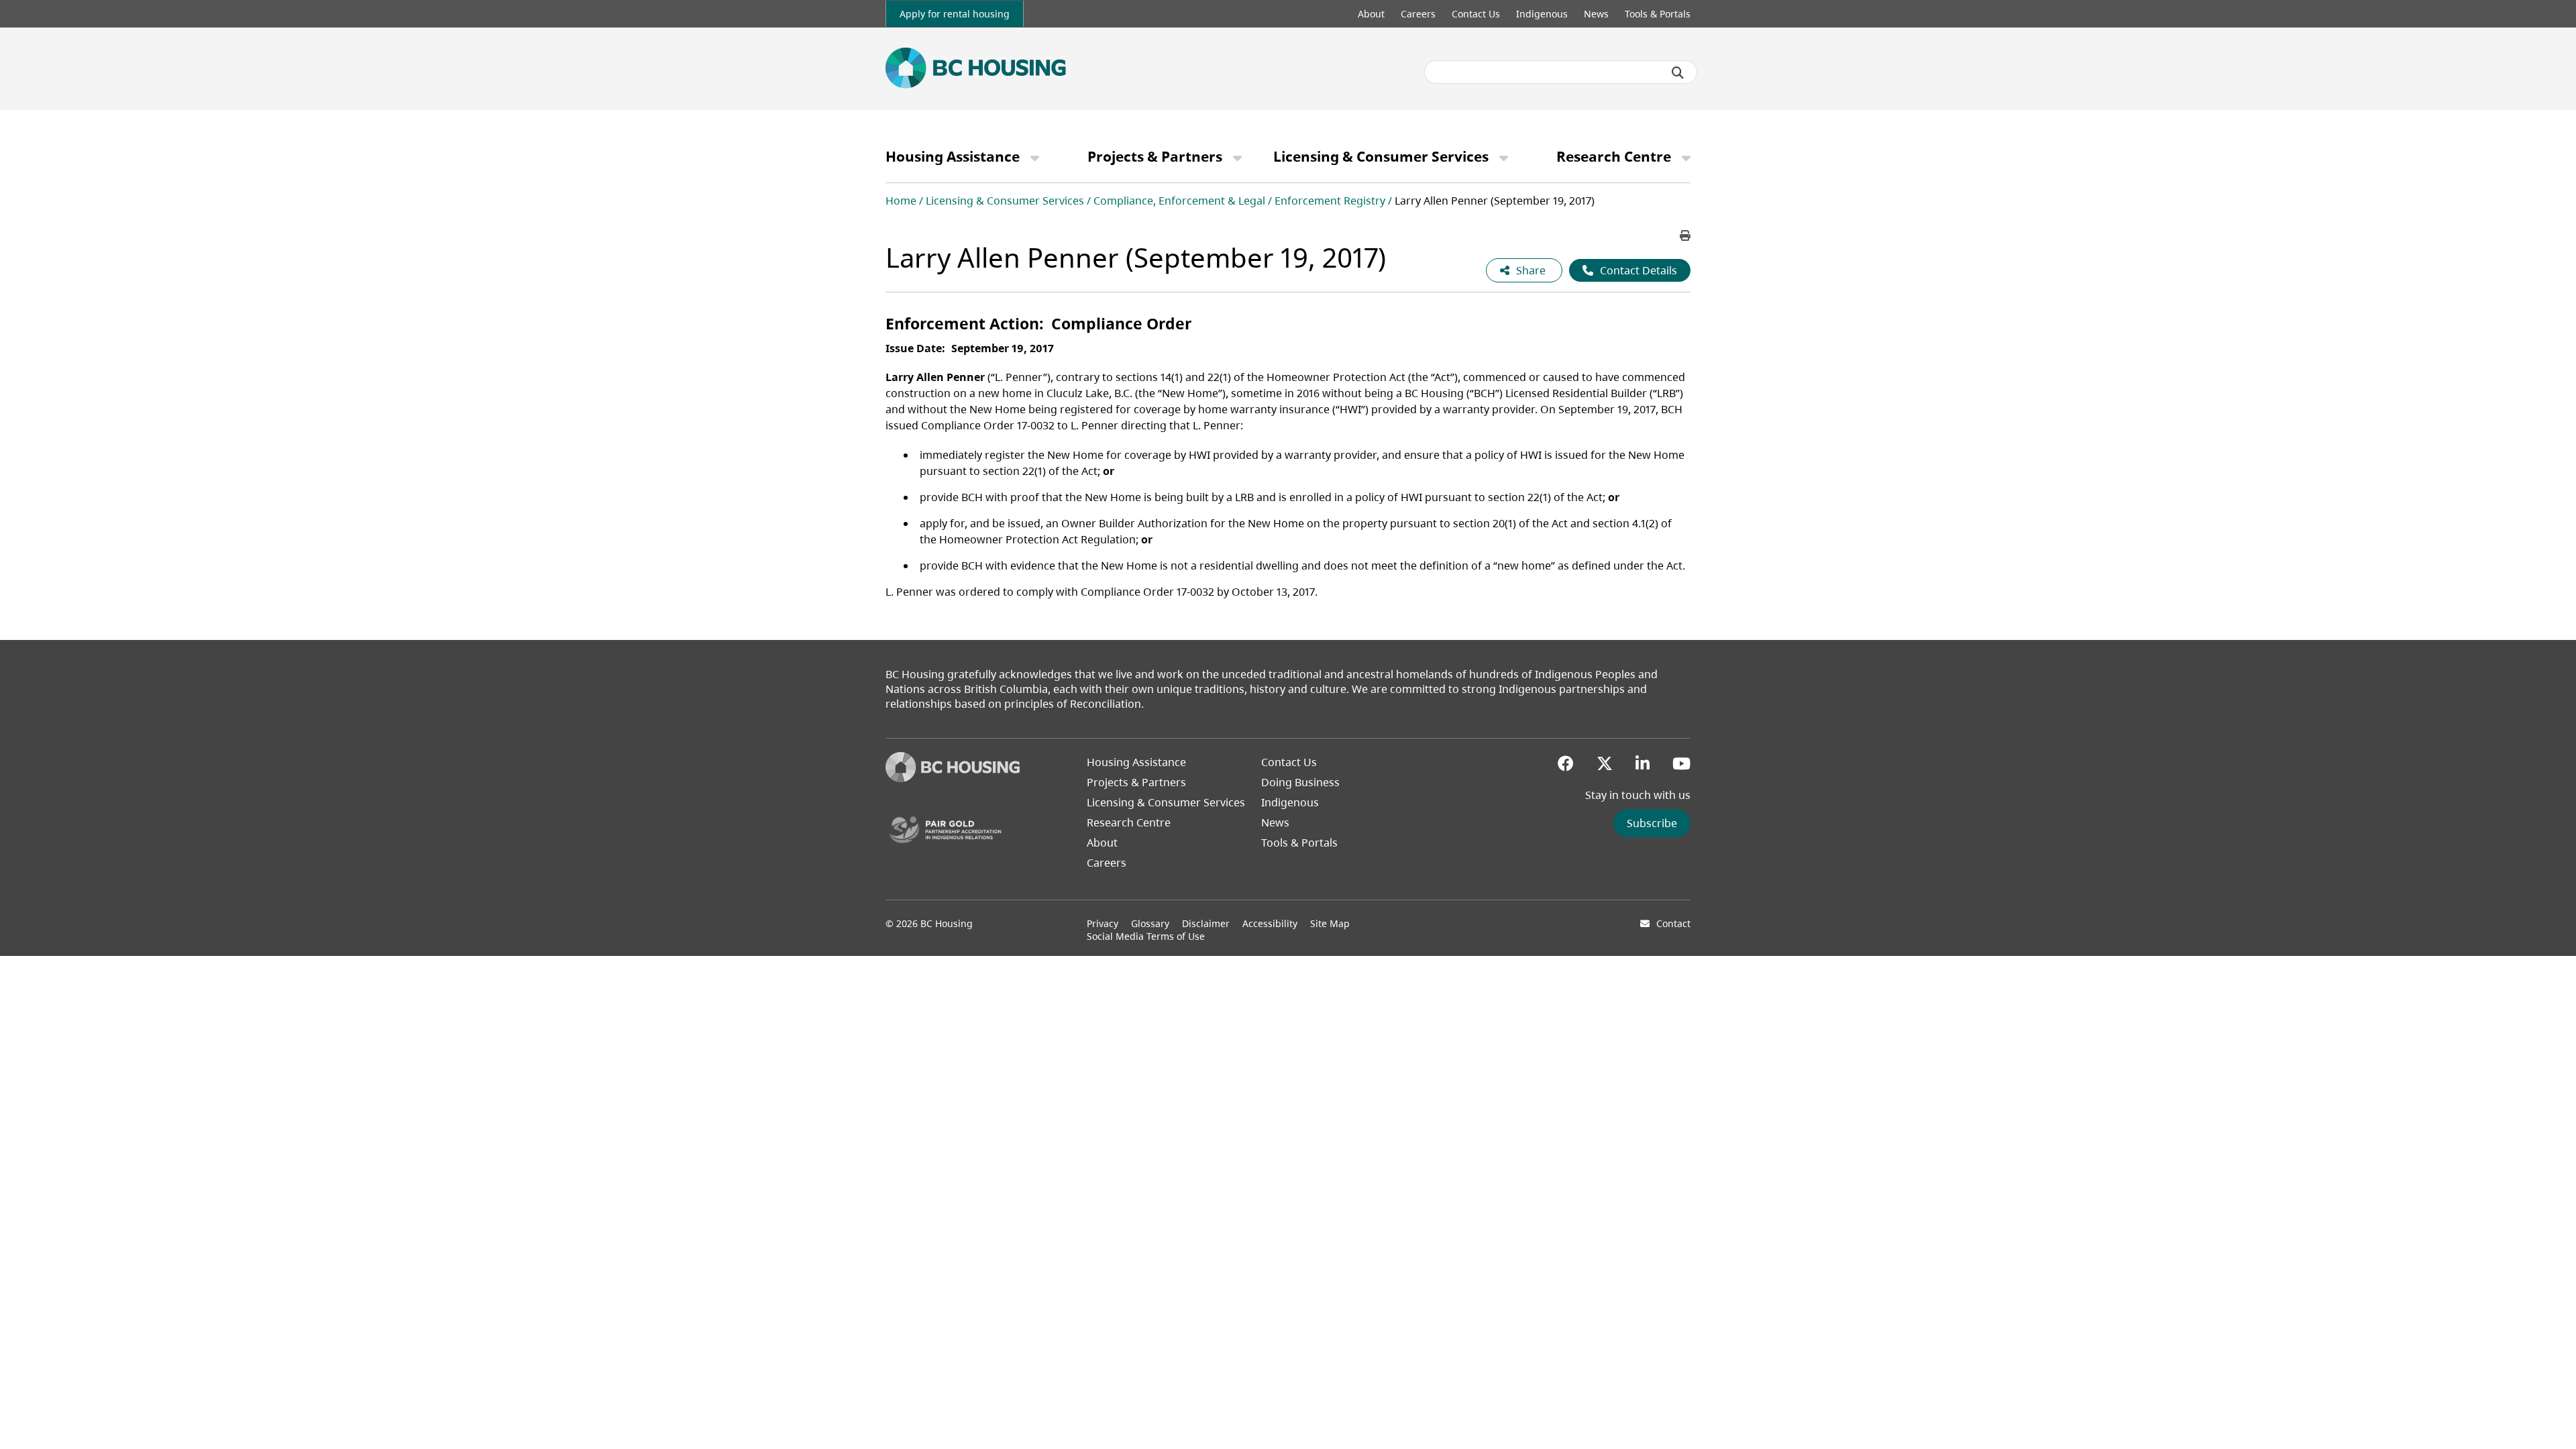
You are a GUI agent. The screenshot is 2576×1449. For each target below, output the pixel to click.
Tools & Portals (1658, 14)
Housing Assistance (953, 156)
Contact (1673, 923)
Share (1532, 270)
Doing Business (1300, 782)
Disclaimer (1206, 923)
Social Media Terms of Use (1146, 936)
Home (901, 201)
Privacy (1103, 923)
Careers (1418, 14)
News (1596, 14)
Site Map (1330, 923)
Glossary (1150, 923)
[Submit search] (1678, 72)
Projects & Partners (1155, 156)
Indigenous (1542, 14)
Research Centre (1614, 156)
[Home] (953, 778)
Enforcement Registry (1330, 201)
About (1371, 14)
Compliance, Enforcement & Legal (1179, 201)
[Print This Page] (1685, 235)
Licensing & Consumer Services (1381, 156)
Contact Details (1639, 270)
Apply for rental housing (955, 14)
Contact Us (1476, 14)
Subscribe (1652, 823)
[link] (955, 14)
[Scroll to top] (2549, 1412)
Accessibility (1270, 923)
